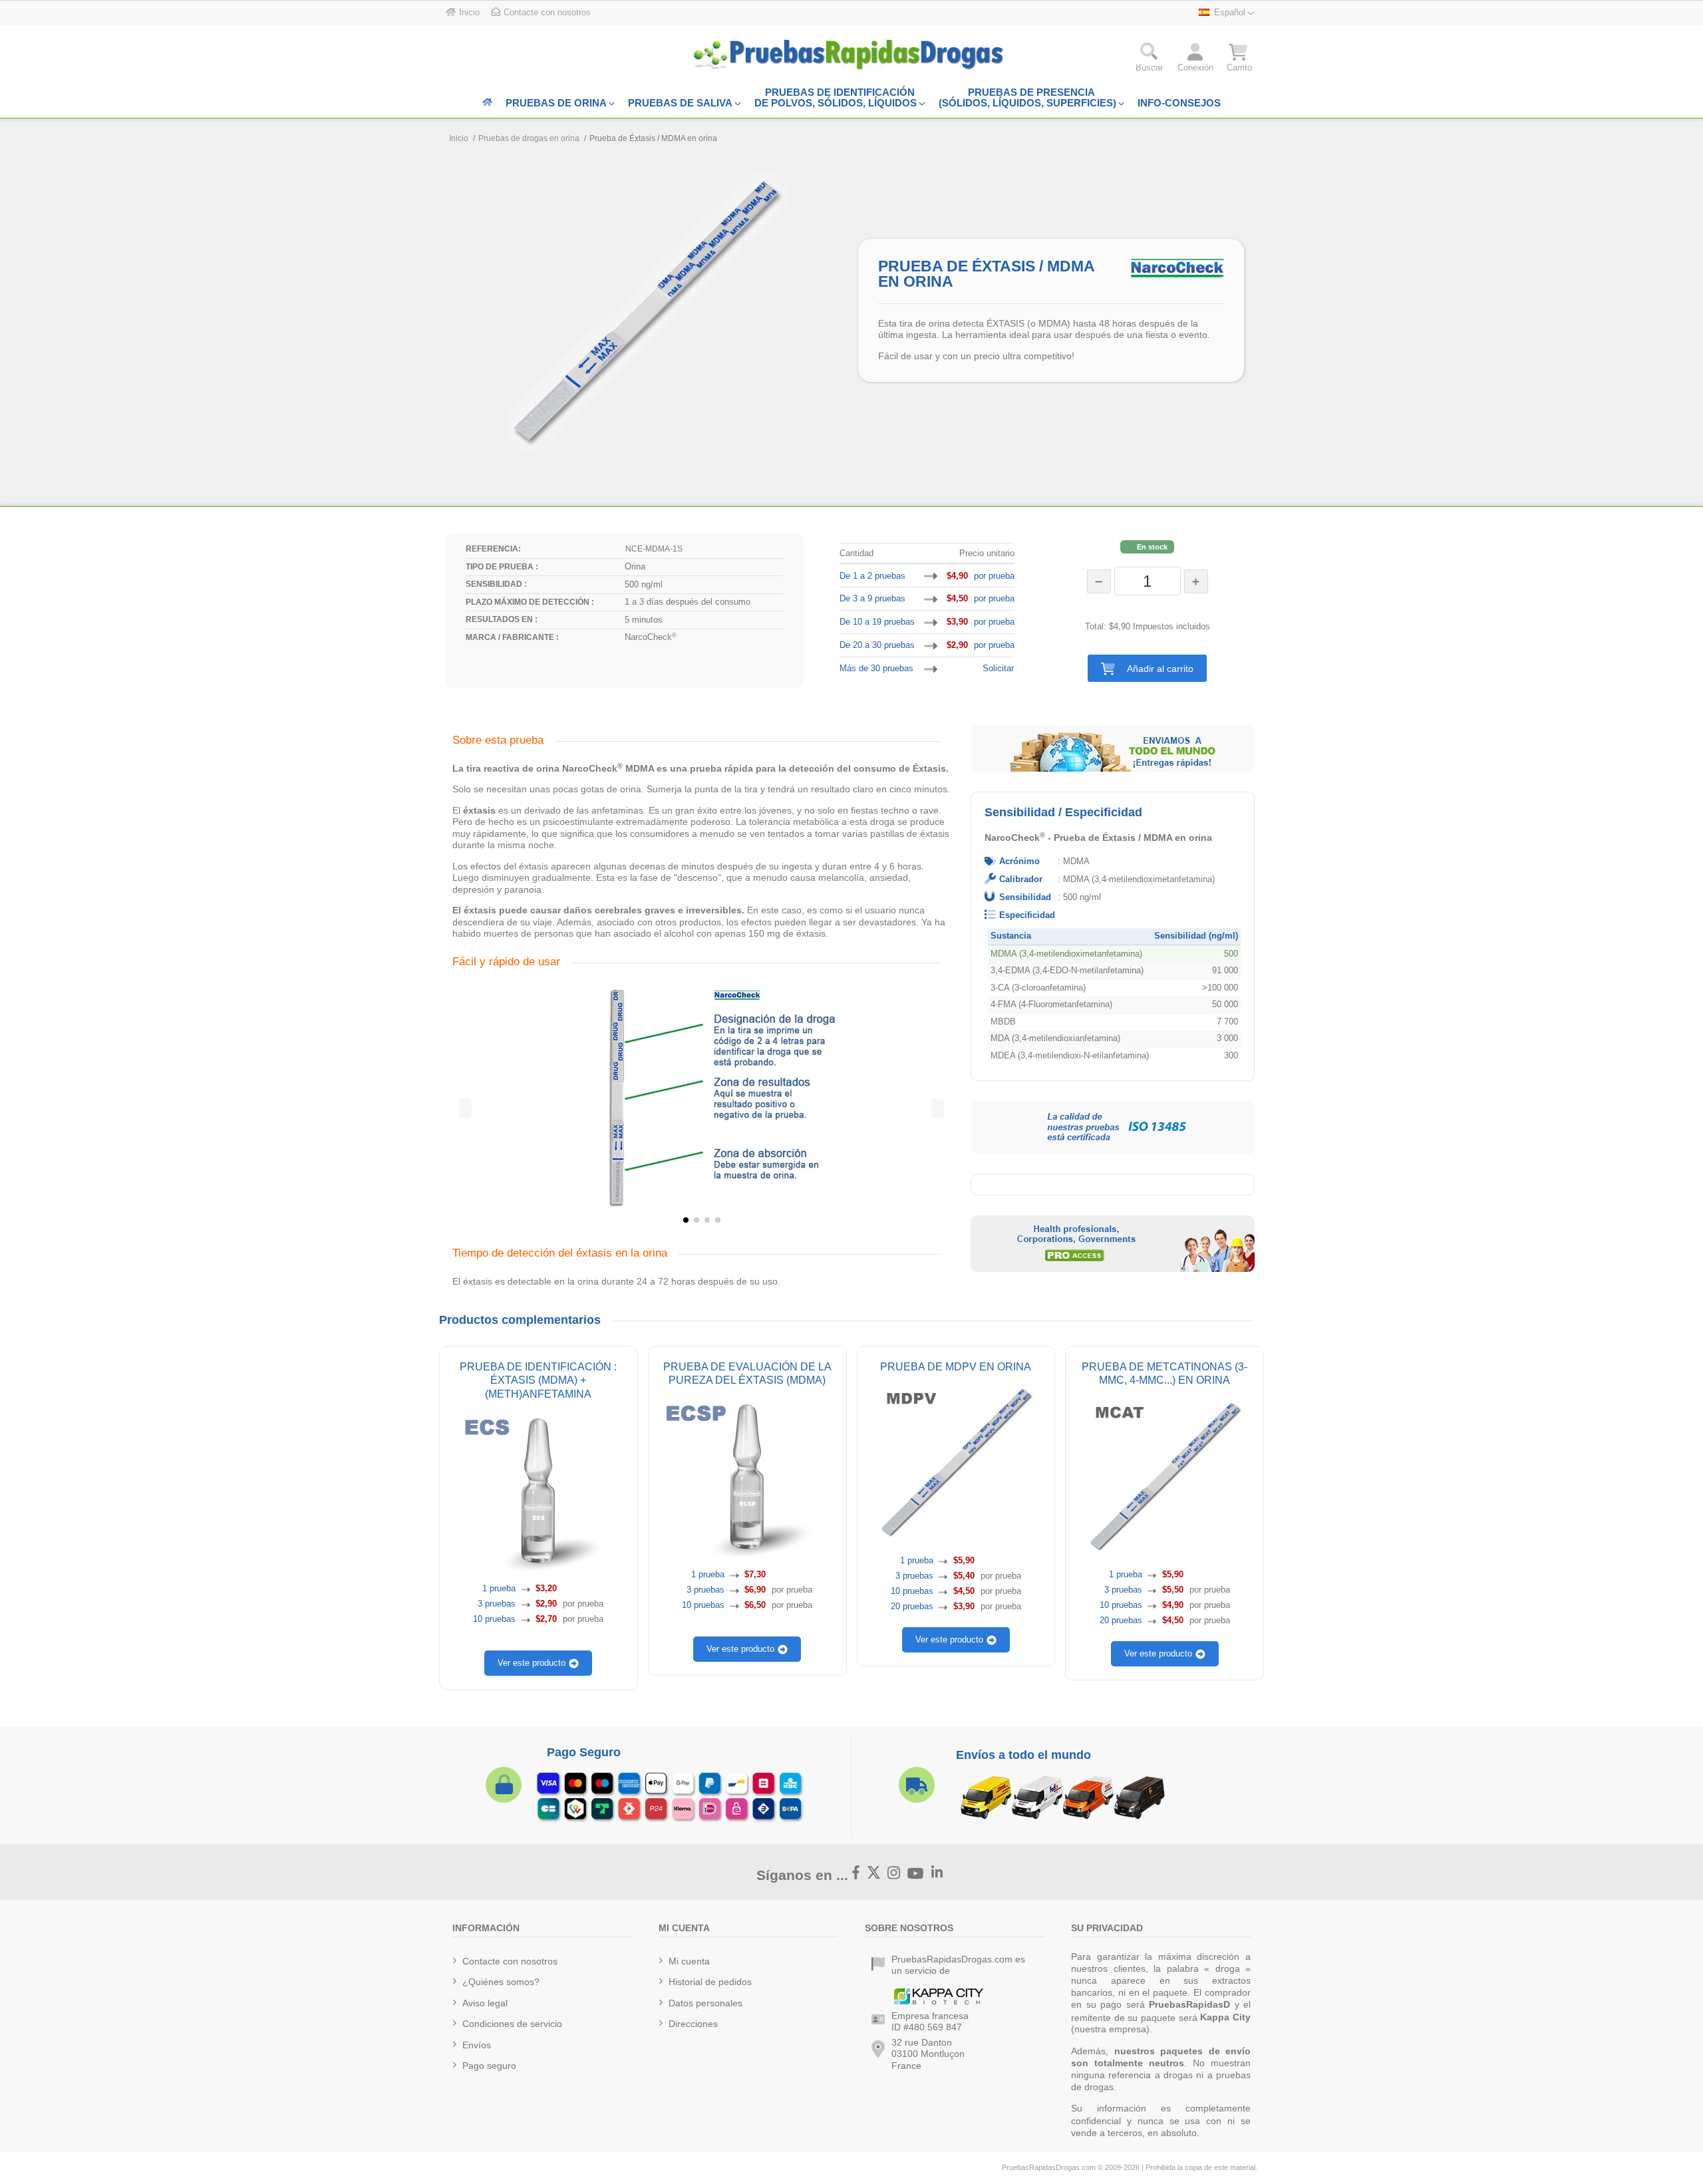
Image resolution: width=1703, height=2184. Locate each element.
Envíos (477, 2045)
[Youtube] (916, 1874)
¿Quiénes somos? (501, 1982)
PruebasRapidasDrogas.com (1049, 2167)
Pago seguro (489, 2066)
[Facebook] (856, 1873)
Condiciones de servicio (512, 2024)
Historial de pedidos (710, 1982)
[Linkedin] (937, 1873)
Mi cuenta (689, 1961)
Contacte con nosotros (510, 1961)
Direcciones (693, 2024)
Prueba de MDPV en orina (956, 1366)
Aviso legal (485, 2003)
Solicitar (998, 668)
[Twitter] (874, 1873)
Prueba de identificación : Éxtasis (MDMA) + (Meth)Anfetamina (538, 1380)
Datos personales (705, 2003)
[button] (1147, 668)
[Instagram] (894, 1873)
